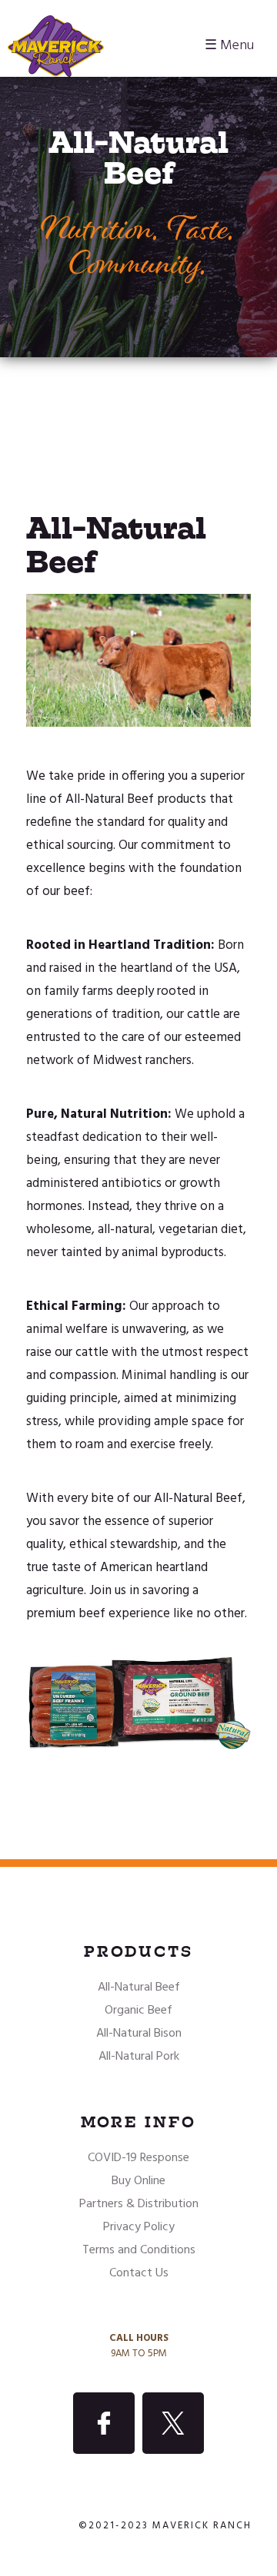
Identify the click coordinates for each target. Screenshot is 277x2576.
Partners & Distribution (139, 2204)
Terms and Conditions (139, 2250)
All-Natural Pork (139, 2057)
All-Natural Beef (139, 1988)
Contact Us (139, 2273)
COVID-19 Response (138, 2158)
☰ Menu (229, 46)
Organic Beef (138, 2011)
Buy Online (138, 2181)
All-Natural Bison (139, 2034)
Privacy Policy (139, 2227)
